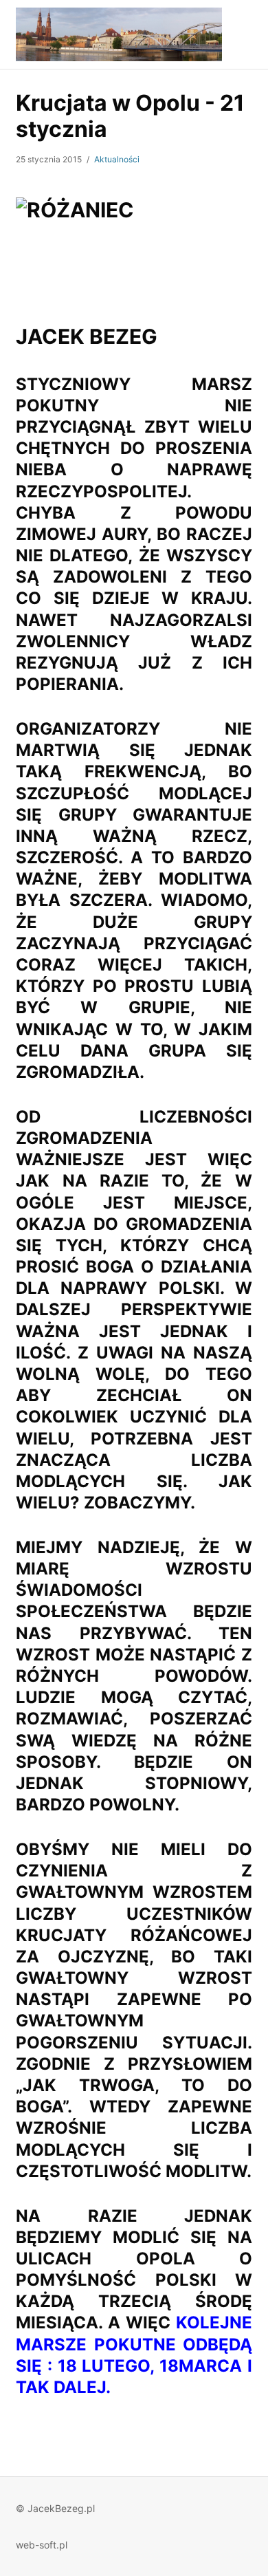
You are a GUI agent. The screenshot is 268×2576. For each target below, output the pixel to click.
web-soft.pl (42, 2545)
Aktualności (117, 159)
